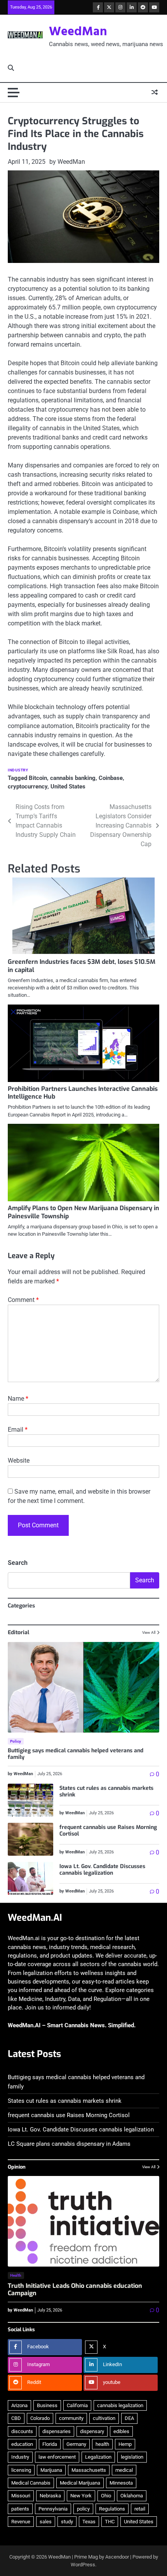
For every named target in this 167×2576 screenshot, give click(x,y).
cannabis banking (73, 778)
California (77, 2405)
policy (83, 2509)
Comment (23, 1300)
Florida (50, 2444)
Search (18, 1563)
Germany (76, 2444)
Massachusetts (89, 2470)
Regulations (112, 2509)
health (102, 2444)
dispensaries (57, 2431)
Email (18, 1430)
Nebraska (50, 2496)
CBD (16, 2418)
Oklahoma (132, 2496)
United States (68, 787)
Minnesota (121, 2483)
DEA (129, 2418)
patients (20, 2509)
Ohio (106, 2496)
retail (140, 2509)
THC (110, 2522)
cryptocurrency (28, 787)
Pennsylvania (53, 2509)
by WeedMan (67, 162)
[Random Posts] (155, 93)
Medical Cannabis (31, 2483)
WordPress (83, 2565)
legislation (132, 2457)
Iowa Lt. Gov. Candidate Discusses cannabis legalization (102, 1870)
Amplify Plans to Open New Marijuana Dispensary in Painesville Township (83, 1212)
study (67, 2522)
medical (124, 2470)
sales (46, 2522)
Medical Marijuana (80, 2483)
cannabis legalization (120, 2405)
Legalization (98, 2457)
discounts (22, 2431)
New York (81, 2496)
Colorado (40, 2418)
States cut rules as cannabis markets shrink (106, 1791)
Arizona (19, 2405)
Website (19, 1461)
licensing (21, 2470)
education (22, 2444)
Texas (89, 2522)
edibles (121, 2431)
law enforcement (57, 2457)
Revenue (21, 2522)
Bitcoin (38, 778)
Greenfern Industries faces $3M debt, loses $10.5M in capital (82, 966)
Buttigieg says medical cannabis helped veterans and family (76, 1754)
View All (149, 1632)
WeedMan (78, 32)
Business (47, 2405)
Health (16, 2275)
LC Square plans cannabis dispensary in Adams (69, 2144)
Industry (18, 770)
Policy (16, 1741)
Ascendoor (117, 2557)
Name (18, 1399)
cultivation (104, 2418)
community (71, 2418)
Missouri (21, 2496)
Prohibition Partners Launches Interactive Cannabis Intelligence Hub (83, 1093)
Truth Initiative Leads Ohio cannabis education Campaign (75, 2289)
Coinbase (111, 778)
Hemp (125, 2444)
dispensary (92, 2431)
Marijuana (51, 2470)
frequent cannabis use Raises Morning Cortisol (108, 1831)
